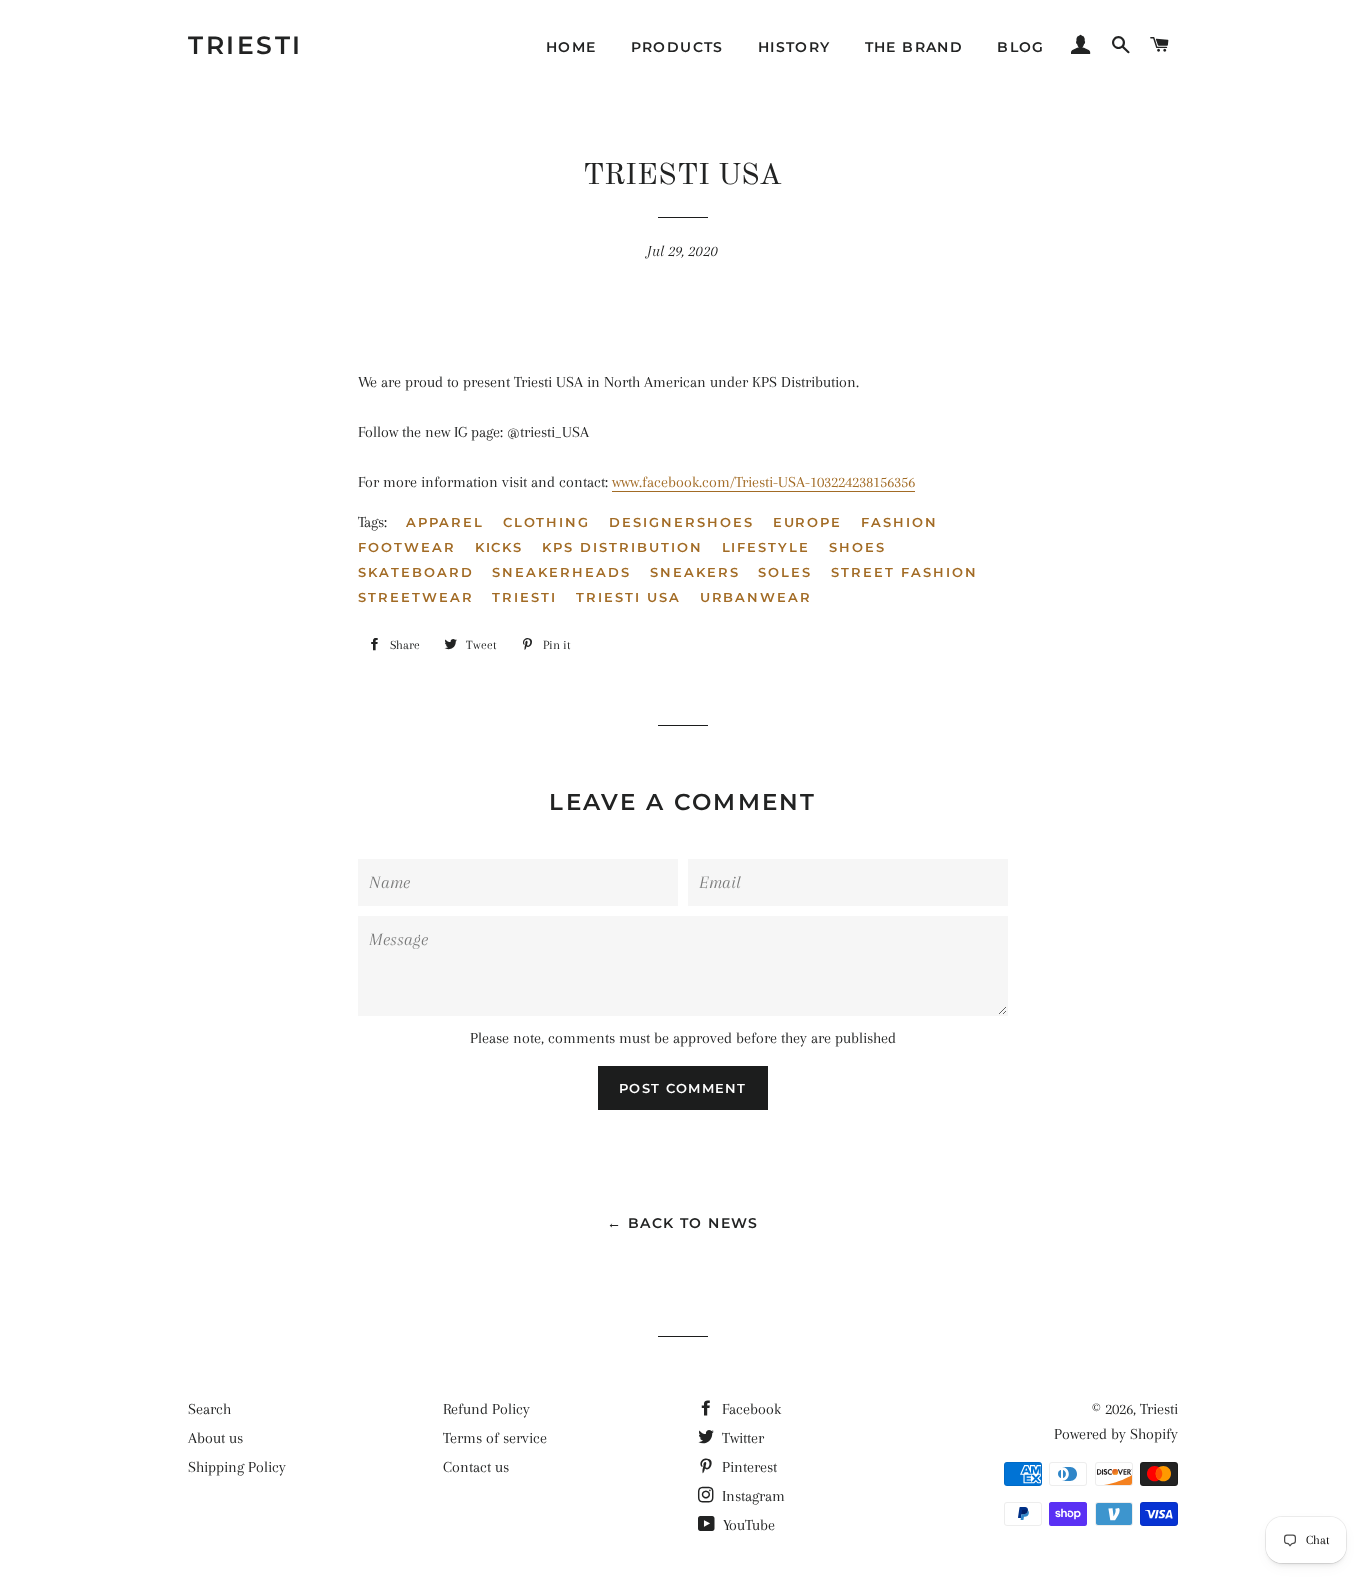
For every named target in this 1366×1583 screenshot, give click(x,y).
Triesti (245, 45)
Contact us (476, 1467)
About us (215, 1438)
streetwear (416, 597)
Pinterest (747, 1467)
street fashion (904, 572)
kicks (499, 547)
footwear (407, 547)
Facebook (749, 1409)
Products (677, 47)
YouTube (747, 1525)
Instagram (751, 1496)
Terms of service (495, 1438)
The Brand (914, 47)
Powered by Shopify (1116, 1434)
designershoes (681, 522)
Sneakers (695, 572)
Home (571, 47)
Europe (808, 522)
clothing (547, 522)
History (794, 47)
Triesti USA (628, 597)
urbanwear (756, 597)
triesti (524, 597)
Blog (1021, 47)
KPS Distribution (622, 547)
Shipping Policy (237, 1467)
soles (785, 572)
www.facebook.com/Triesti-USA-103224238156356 (763, 482)
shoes (857, 547)
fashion (899, 522)
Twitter (741, 1438)
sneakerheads (561, 572)
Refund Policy (486, 1409)
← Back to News (683, 1223)
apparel (445, 522)
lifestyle (766, 547)
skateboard (416, 572)
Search (209, 1409)
